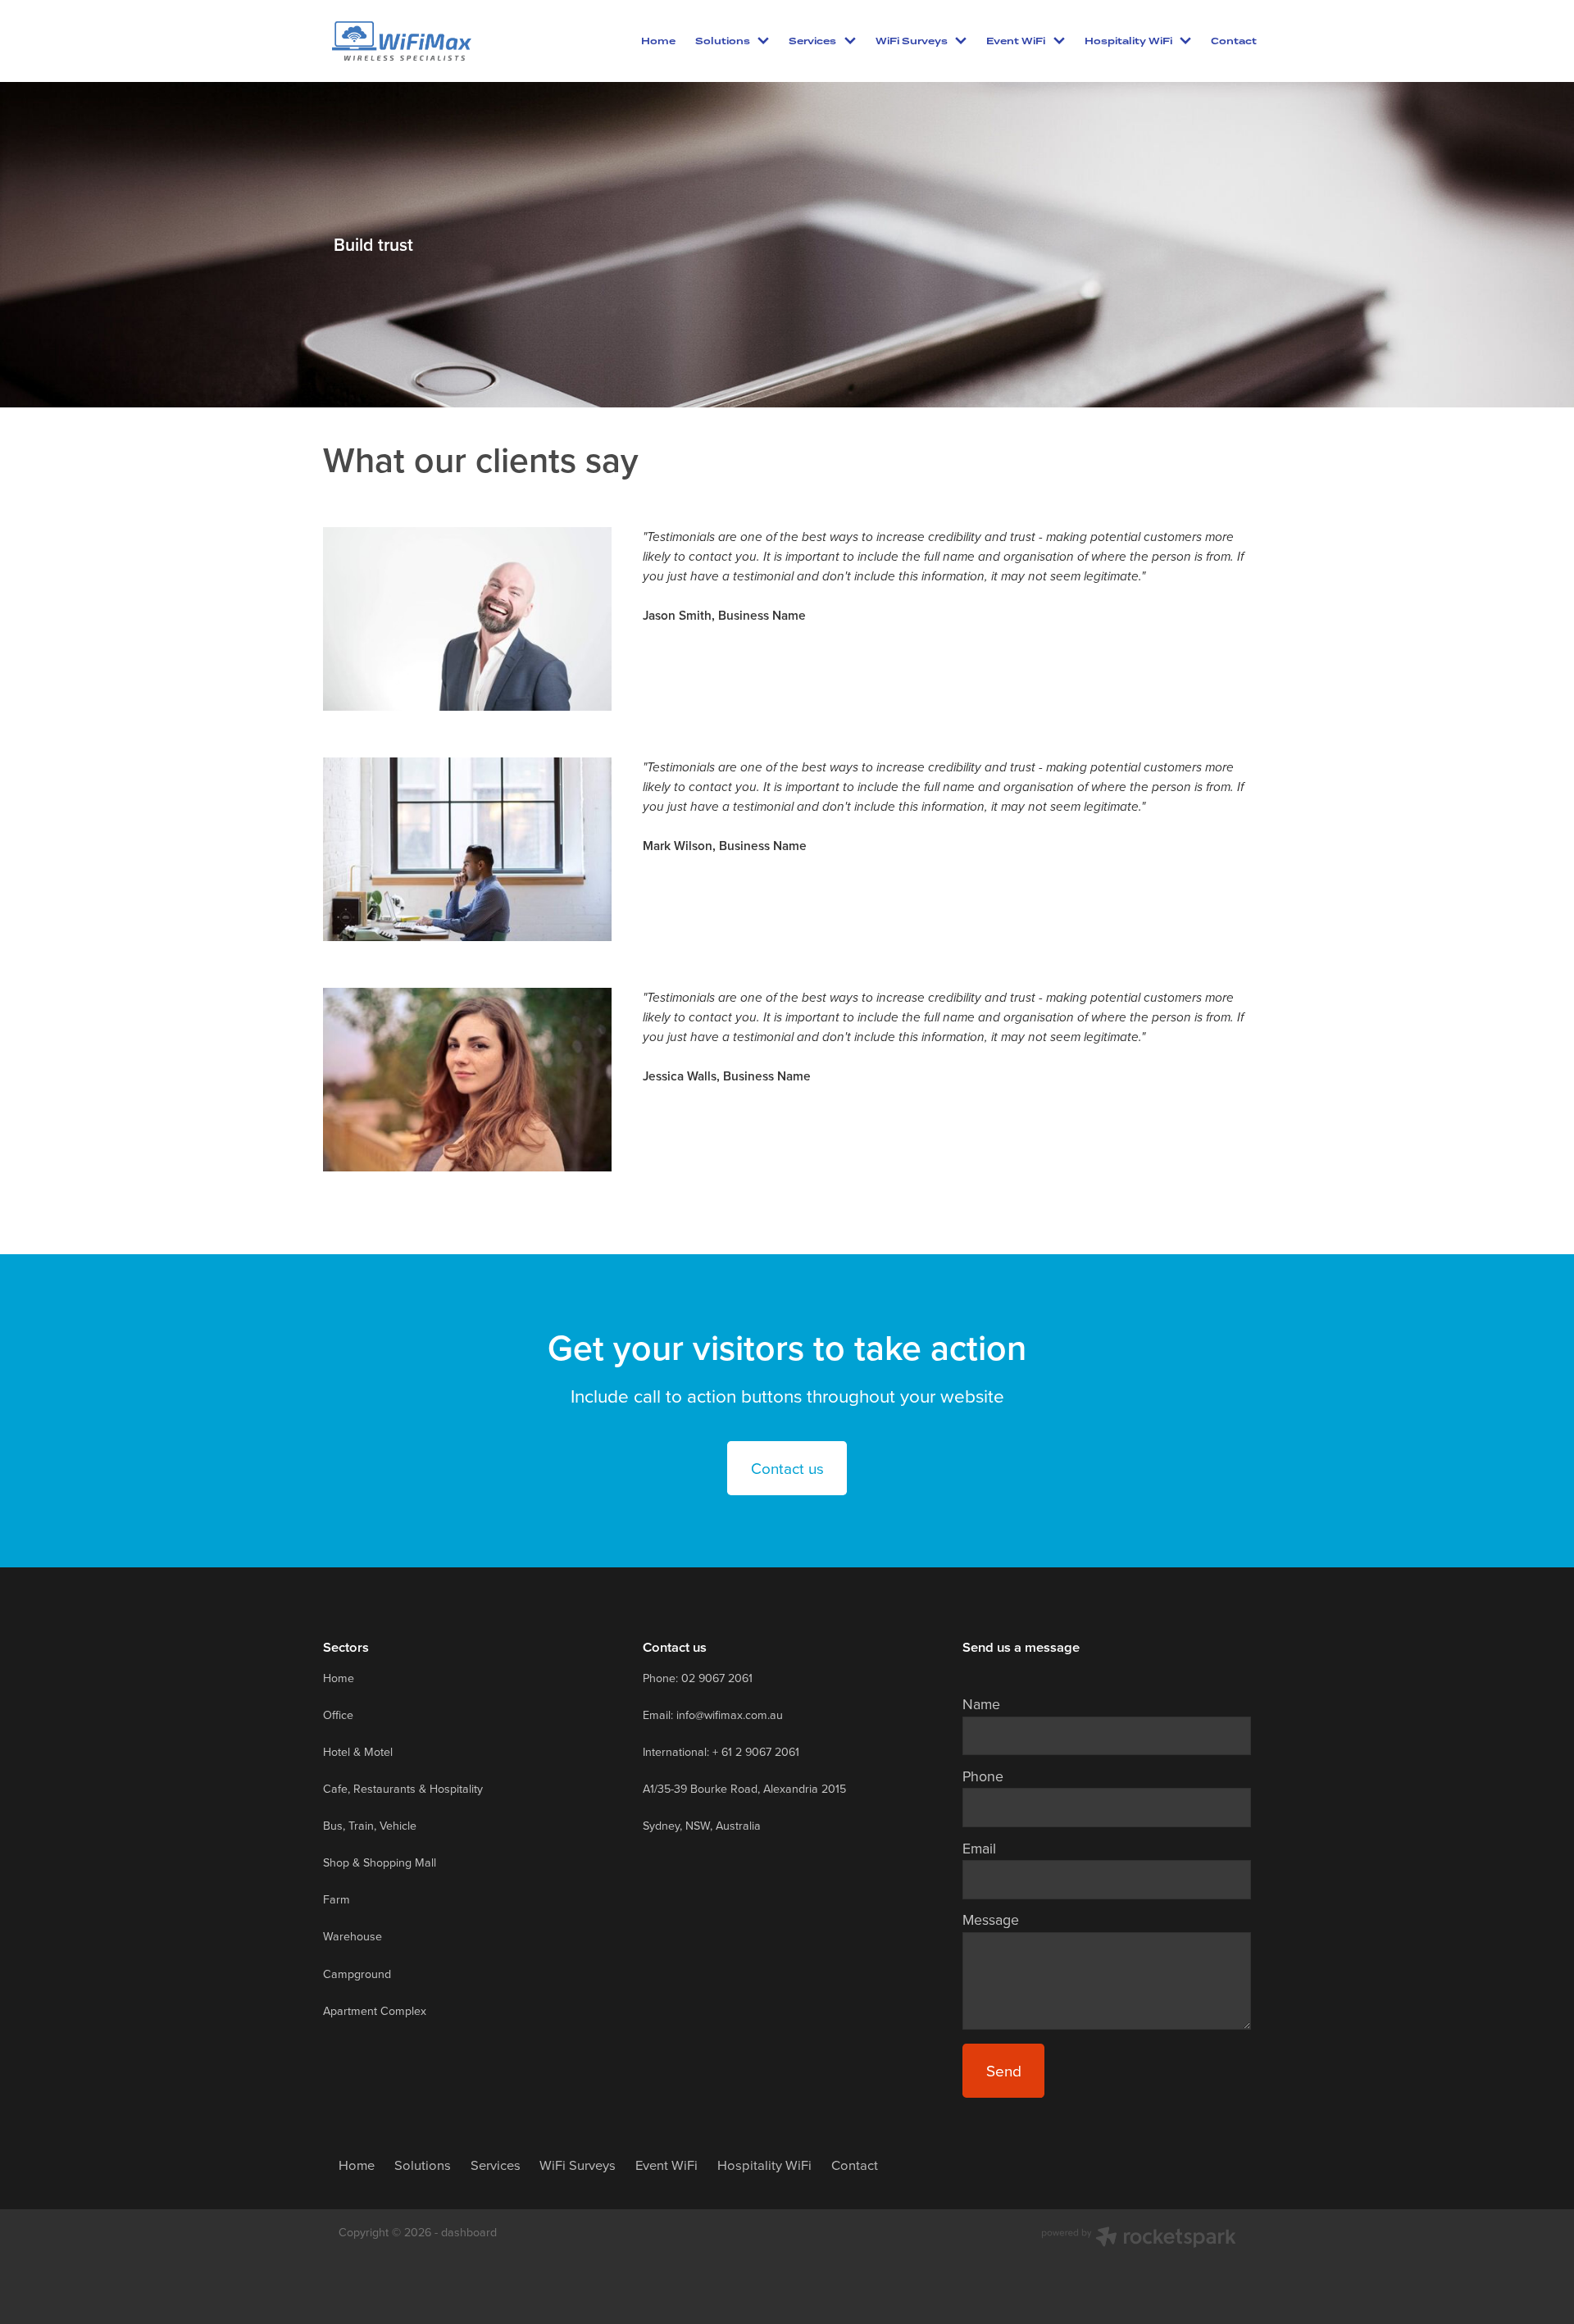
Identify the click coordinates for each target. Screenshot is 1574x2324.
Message (991, 1920)
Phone (983, 1776)
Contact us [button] (787, 1468)
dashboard (469, 2232)
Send (1004, 2070)
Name (981, 1704)
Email (979, 1849)
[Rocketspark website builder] (1139, 2239)
